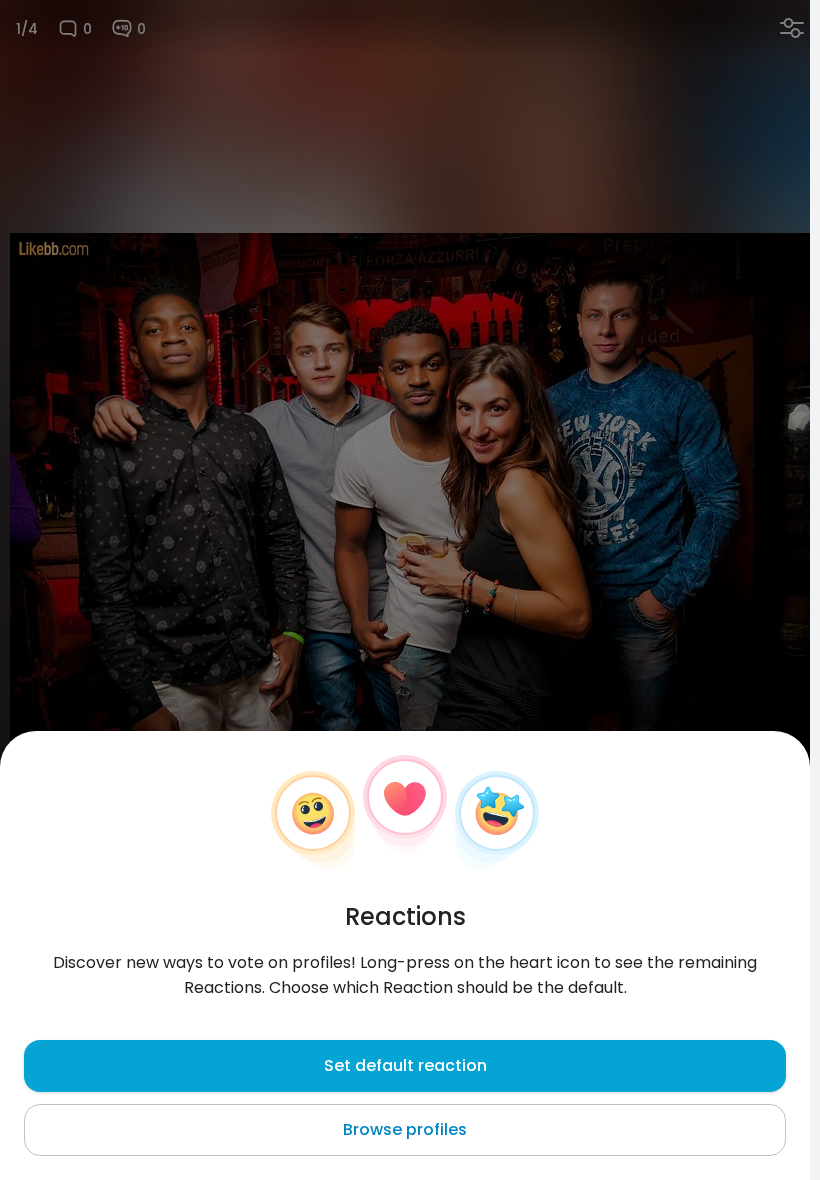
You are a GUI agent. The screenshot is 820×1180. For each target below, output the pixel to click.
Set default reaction (405, 1065)
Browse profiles (405, 1129)
